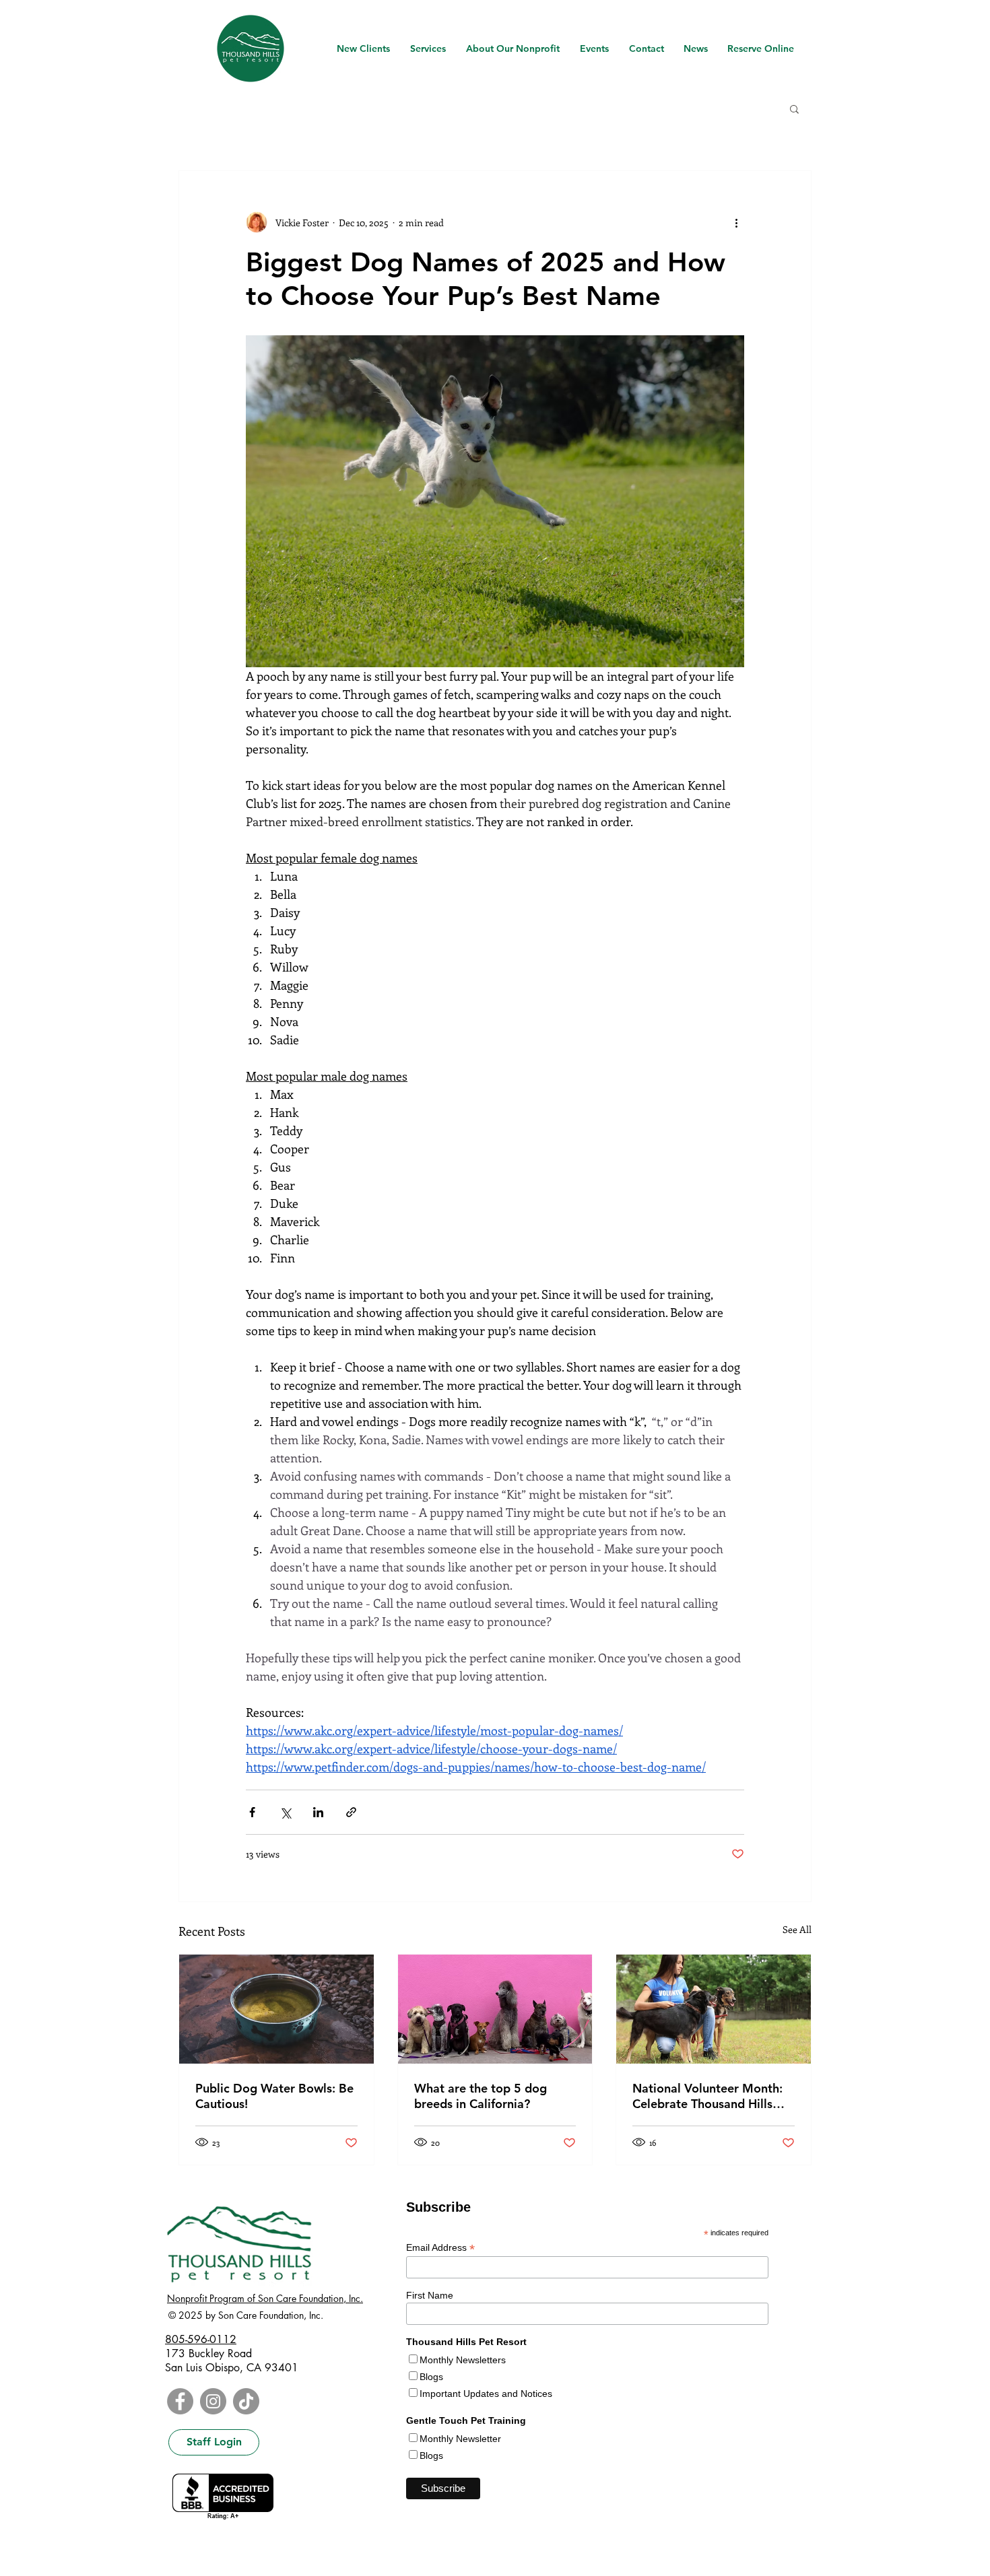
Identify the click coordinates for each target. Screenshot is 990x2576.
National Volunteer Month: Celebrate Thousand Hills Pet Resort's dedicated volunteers (707, 2096)
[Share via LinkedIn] (318, 1812)
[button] (794, 108)
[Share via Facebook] (252, 1812)
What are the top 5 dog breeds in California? (481, 2096)
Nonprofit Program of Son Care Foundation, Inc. (265, 2298)
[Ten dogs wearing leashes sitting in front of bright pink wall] (495, 2009)
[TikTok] (246, 2401)
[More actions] (736, 222)
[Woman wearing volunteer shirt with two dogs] (714, 2009)
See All (797, 1929)
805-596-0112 (201, 2339)
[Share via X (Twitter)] (285, 1812)
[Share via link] (351, 1812)
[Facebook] (180, 2401)
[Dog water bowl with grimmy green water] (276, 2009)
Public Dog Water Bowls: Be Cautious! (274, 2096)
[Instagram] (213, 2401)
